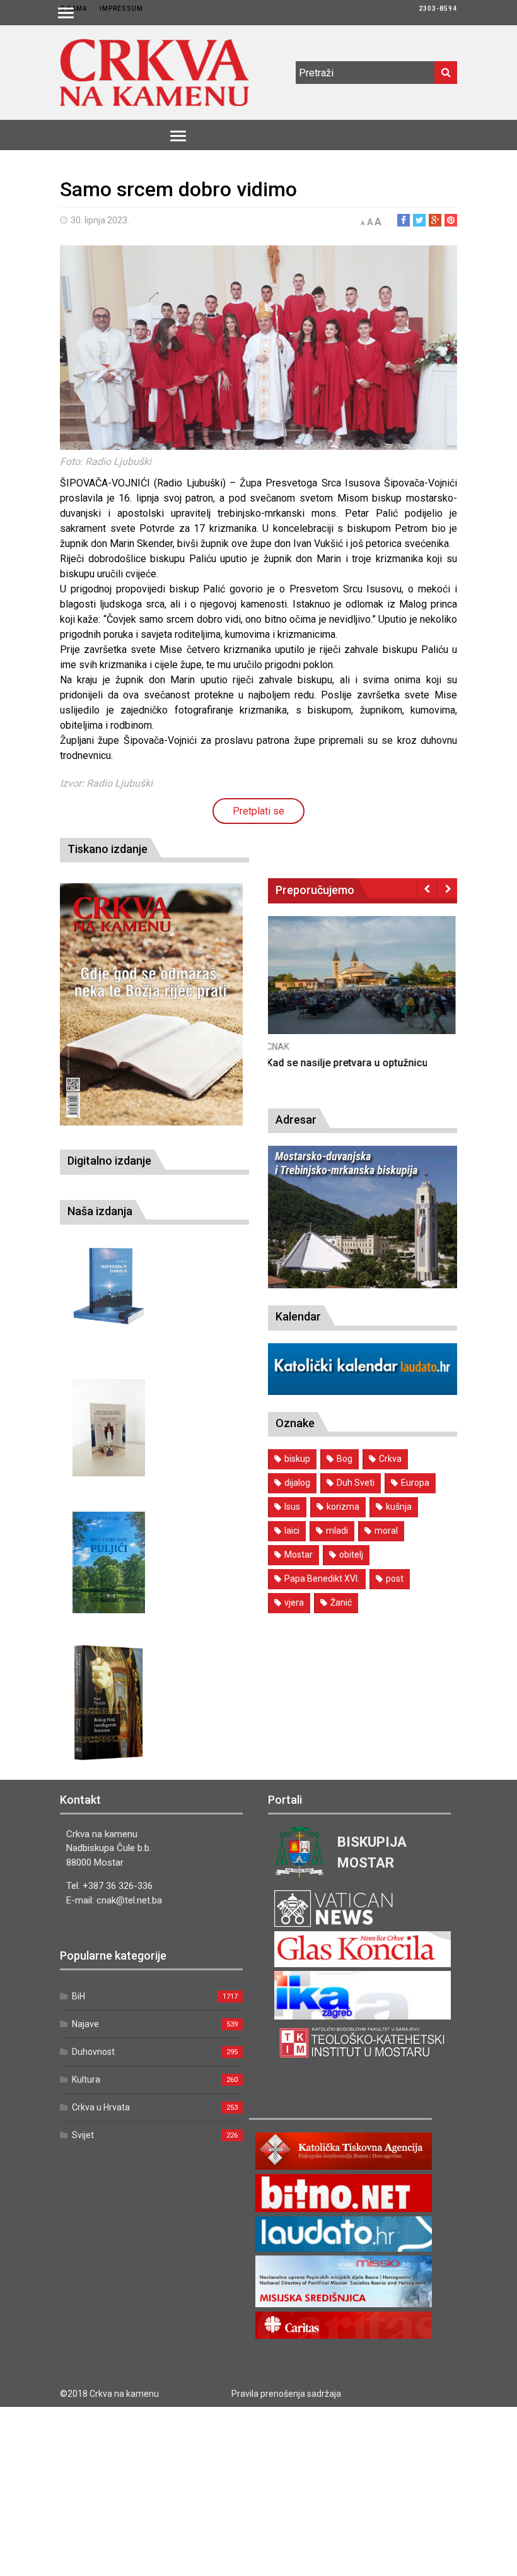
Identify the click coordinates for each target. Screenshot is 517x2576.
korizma (343, 1507)
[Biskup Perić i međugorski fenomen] (109, 1703)
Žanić (341, 1603)
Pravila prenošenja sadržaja (286, 2394)
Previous (427, 888)
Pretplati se (258, 811)
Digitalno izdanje (109, 1161)
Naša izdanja (100, 1211)
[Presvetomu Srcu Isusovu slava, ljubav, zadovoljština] (109, 1427)
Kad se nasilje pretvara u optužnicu (349, 1063)
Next (447, 888)
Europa (415, 1483)
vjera (294, 1603)
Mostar (299, 1555)
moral (386, 1531)
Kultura (86, 2079)
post (395, 1579)
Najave (85, 2024)
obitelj (351, 1555)
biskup (297, 1459)
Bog (345, 1459)
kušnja (399, 1507)
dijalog (297, 1483)
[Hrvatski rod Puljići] (109, 1562)
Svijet (83, 2135)
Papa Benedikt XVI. (322, 1579)
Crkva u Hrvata (101, 2107)
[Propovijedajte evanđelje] (109, 1286)
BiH (78, 1996)
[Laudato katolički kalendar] (363, 1391)
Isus (292, 1507)
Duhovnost (93, 2052)
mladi (337, 1531)
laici (292, 1531)
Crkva (390, 1459)
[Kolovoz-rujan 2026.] (151, 1004)
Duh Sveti (356, 1483)
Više (363, 988)
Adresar (296, 1120)
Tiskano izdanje (107, 849)
